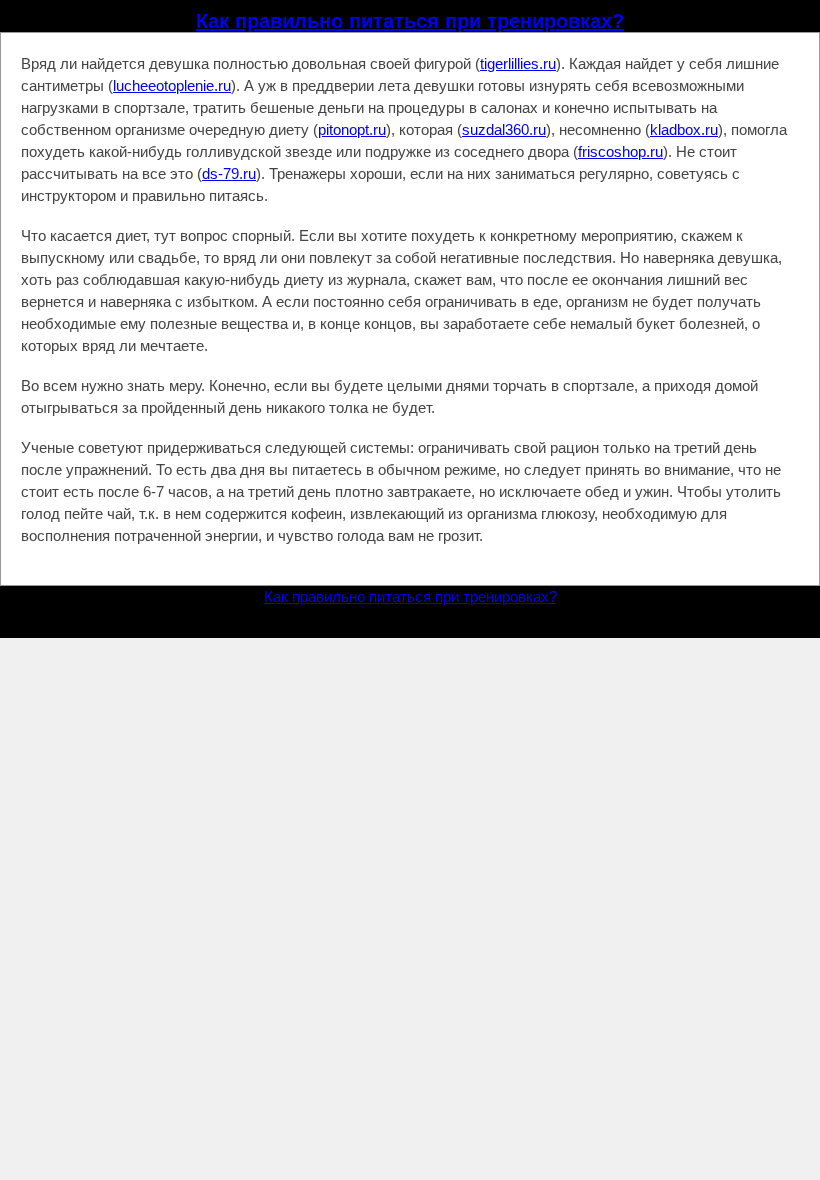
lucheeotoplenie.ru (172, 85)
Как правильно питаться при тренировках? (410, 21)
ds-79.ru (229, 173)
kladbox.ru (684, 129)
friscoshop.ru (620, 151)
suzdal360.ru (504, 129)
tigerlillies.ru (518, 63)
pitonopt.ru (352, 129)
